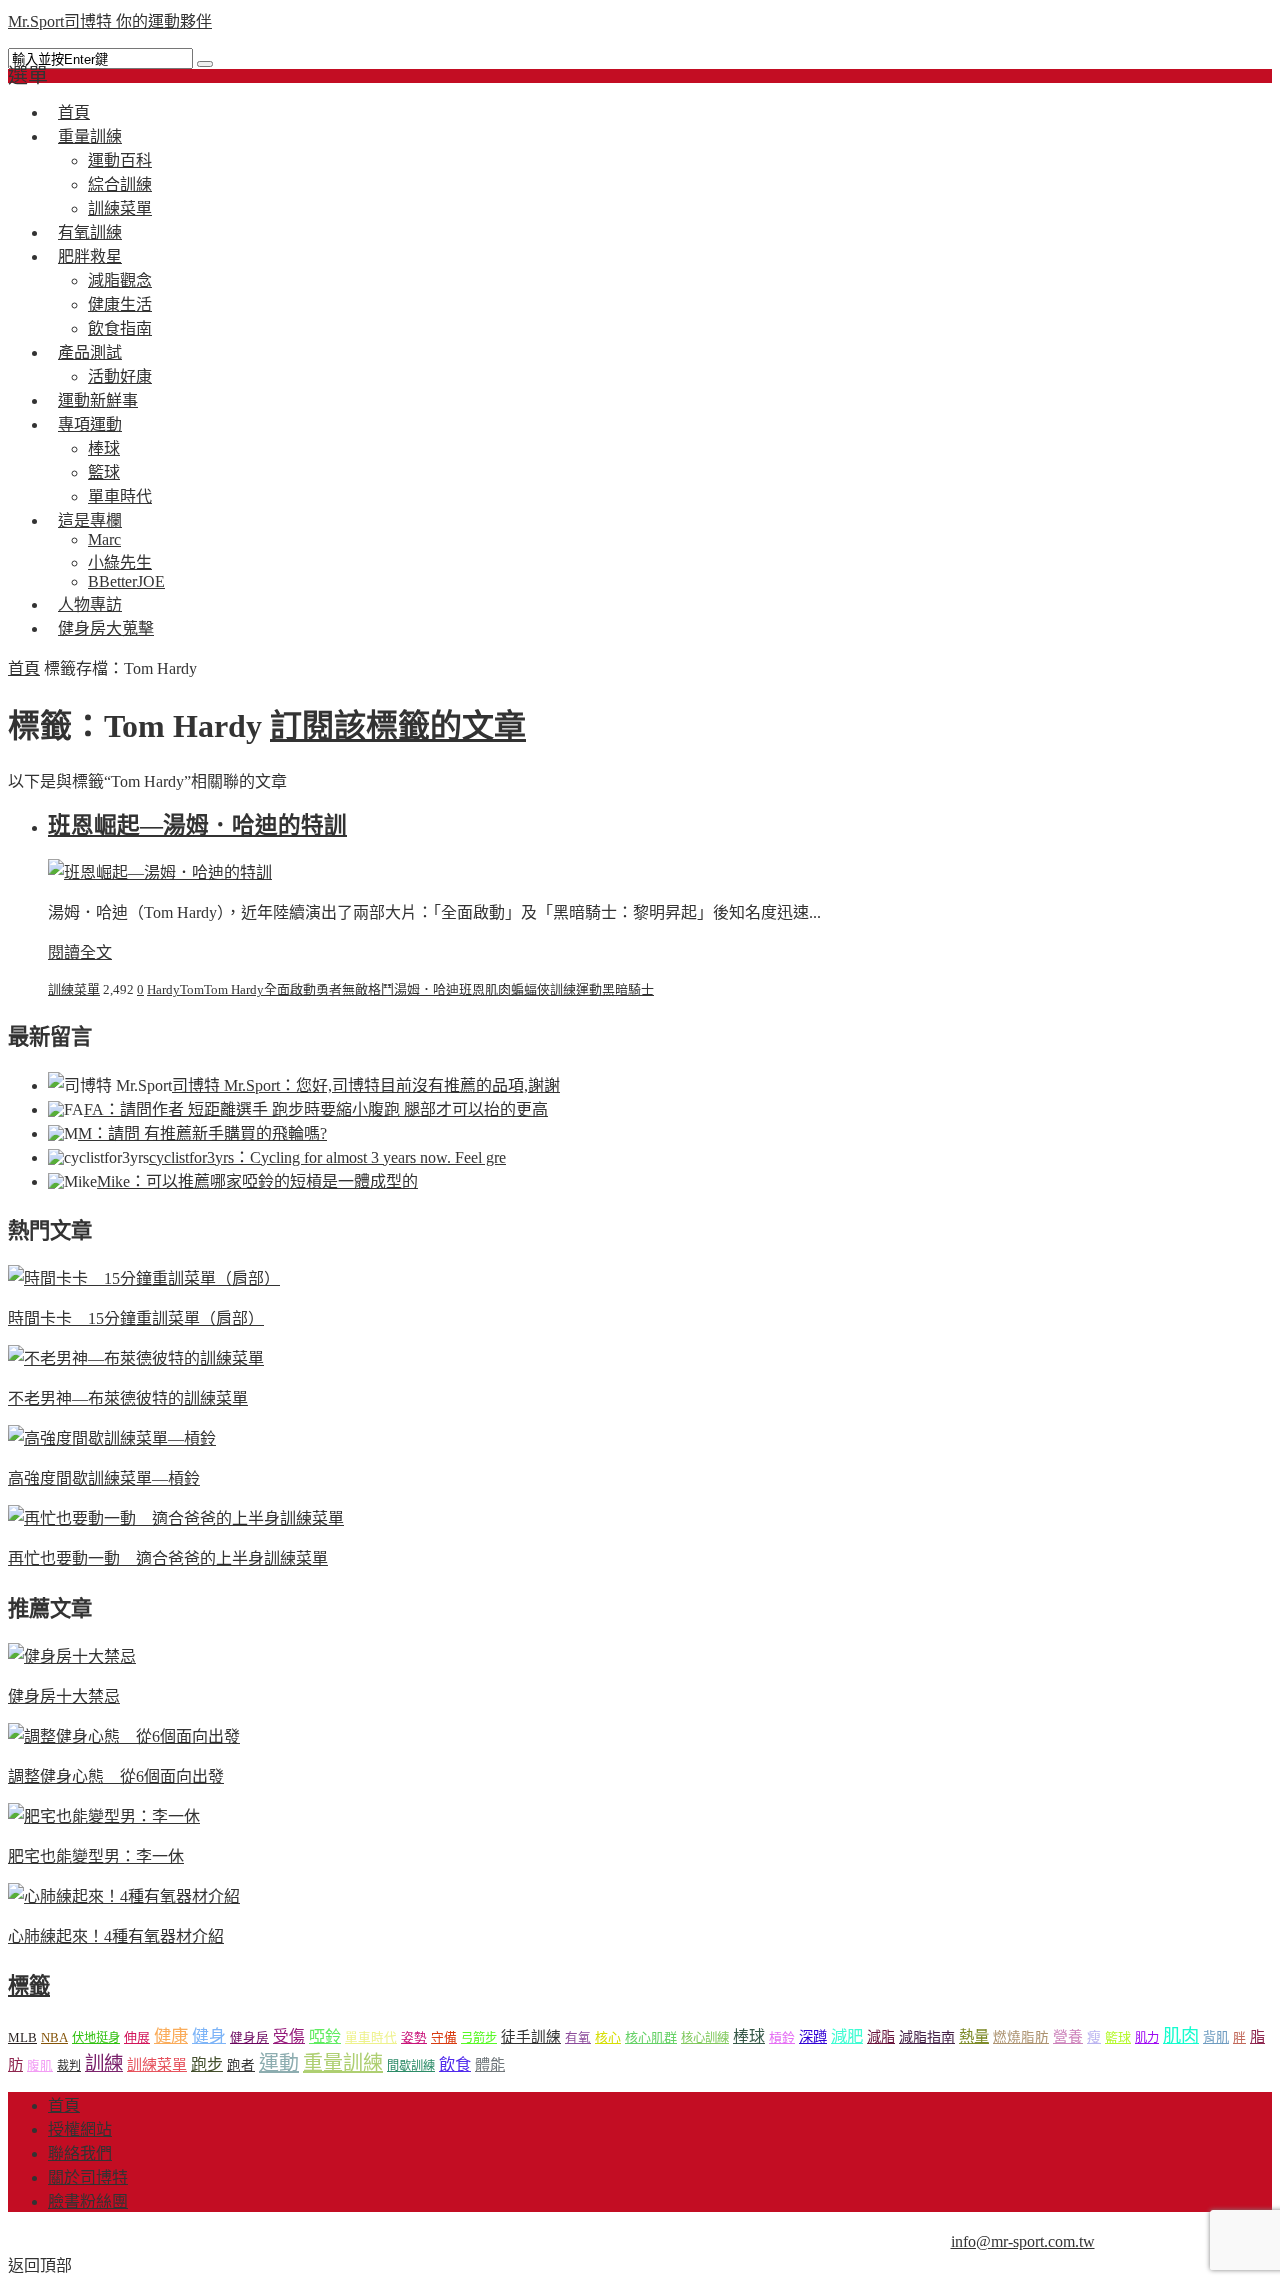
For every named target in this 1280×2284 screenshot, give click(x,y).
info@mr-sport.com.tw (1023, 2241)
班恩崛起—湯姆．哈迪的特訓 (197, 825)
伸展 (137, 2037)
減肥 (847, 2036)
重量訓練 (90, 136)
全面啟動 (290, 989)
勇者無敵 (342, 989)
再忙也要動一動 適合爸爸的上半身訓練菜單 (168, 1558)
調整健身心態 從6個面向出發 (116, 1776)
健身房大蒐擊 (106, 628)
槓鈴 (782, 2037)
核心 (608, 2037)
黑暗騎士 (628, 989)
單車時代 (371, 2038)
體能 (490, 2064)
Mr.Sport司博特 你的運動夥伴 (110, 21)
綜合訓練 (120, 184)
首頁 (24, 668)
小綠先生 (120, 562)
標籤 (29, 1986)
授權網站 (80, 2129)
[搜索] (205, 64)
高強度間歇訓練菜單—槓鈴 (104, 1478)
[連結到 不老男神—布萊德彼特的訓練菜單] (136, 1358)
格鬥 (381, 989)
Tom (192, 989)
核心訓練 (705, 2038)
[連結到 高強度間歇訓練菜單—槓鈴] (112, 1438)
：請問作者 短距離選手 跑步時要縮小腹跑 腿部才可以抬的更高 (316, 1109)
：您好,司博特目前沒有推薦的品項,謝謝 (366, 1085)
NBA (54, 2037)
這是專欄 (90, 520)
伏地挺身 (96, 2038)
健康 (171, 2036)
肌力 (1147, 2038)
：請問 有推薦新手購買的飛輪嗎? (202, 1133)
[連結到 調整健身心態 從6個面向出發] (124, 1736)
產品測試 (90, 352)
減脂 (881, 2037)
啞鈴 (325, 2036)
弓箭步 (479, 2038)
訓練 (563, 989)
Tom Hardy (234, 989)
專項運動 (90, 424)
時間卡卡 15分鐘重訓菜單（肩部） (136, 1318)
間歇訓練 (411, 2066)
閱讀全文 (80, 952)
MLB (22, 2037)
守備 (444, 2038)
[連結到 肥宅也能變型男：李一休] (104, 1816)
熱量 (974, 2036)
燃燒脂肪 (1021, 2037)
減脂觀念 (120, 280)
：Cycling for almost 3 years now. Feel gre (327, 1157)
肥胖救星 (90, 256)
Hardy (163, 989)
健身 (209, 2036)
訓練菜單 (74, 989)
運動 (589, 989)
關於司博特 (88, 2177)
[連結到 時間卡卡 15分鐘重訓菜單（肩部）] (144, 1278)
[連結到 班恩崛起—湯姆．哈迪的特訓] (160, 872)
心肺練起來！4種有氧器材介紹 (116, 1936)
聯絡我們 (80, 2153)
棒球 (104, 448)
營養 (1068, 2037)
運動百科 (120, 160)
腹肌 (40, 2066)
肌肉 (498, 989)
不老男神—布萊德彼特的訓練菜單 (128, 1398)
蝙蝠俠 (530, 989)
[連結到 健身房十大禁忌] (72, 1656)
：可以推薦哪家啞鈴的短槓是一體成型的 (257, 1181)
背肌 (1216, 2037)
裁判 (69, 2066)
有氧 (578, 2038)
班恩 (472, 989)
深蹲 (813, 2037)
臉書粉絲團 (88, 2201)
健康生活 (120, 304)
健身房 (249, 2038)
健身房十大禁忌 (64, 1696)
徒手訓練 (531, 2037)
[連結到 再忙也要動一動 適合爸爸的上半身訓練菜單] (176, 1518)
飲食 (455, 2064)
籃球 (104, 472)
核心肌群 (651, 2037)
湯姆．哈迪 (426, 989)
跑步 (207, 2064)
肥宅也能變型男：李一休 (96, 1856)
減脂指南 (927, 2037)
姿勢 (414, 2038)
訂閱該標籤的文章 (398, 726)
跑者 (241, 2065)
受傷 (289, 2036)
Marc (104, 539)
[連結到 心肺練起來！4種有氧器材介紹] (124, 1896)
